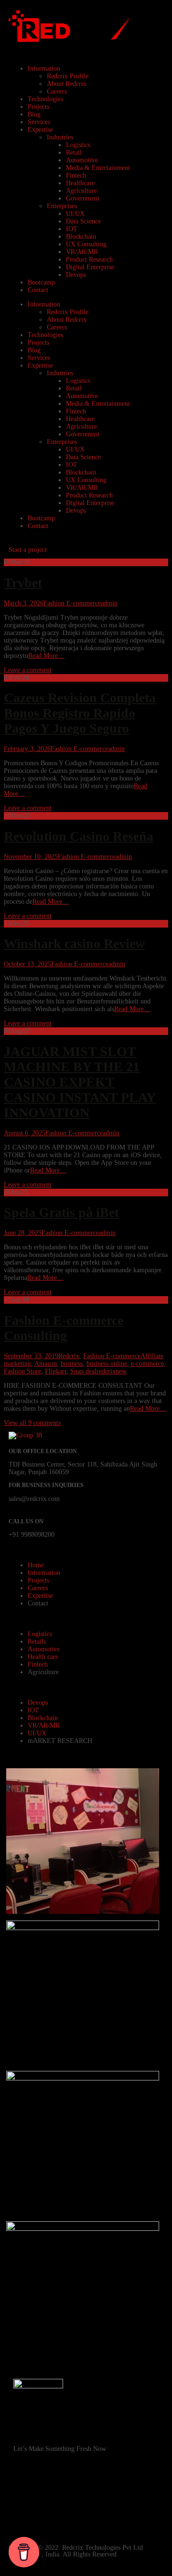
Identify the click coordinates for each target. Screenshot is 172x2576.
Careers (57, 91)
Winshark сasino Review (74, 944)
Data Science (83, 221)
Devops (76, 275)
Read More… (46, 656)
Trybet (23, 583)
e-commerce (147, 1364)
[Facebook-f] (25, 2491)
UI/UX (75, 214)
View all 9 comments (32, 1423)
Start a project (28, 550)
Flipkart (56, 1371)
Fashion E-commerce (72, 603)
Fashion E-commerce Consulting (64, 1328)
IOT (72, 229)
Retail (74, 153)
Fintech (76, 175)
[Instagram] (51, 2491)
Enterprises (62, 206)
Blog (34, 114)
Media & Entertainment (98, 168)
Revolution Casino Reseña (79, 836)
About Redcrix (67, 84)
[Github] (103, 2491)
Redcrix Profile (68, 76)
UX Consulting (86, 244)
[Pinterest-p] (129, 2491)
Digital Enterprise (90, 267)
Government (83, 198)
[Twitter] (103, 2516)
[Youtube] (77, 2491)
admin (109, 603)
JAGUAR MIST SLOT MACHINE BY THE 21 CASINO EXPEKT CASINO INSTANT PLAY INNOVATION (80, 1082)
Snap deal (83, 1371)
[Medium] (129, 2516)
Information (44, 69)
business (72, 1364)
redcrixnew (112, 1371)
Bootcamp (41, 282)
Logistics (78, 145)
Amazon (46, 1364)
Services (39, 122)
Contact (38, 290)
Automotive (82, 160)
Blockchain (81, 237)
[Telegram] (51, 2516)
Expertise (40, 130)
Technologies (45, 99)
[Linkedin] (25, 2516)
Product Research (89, 259)
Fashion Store (22, 1371)
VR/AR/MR (82, 252)
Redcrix (69, 1356)
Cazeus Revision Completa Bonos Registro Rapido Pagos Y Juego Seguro (80, 713)
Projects (38, 107)
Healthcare (80, 183)
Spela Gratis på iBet (61, 1212)
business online (107, 1364)
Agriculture (81, 191)
